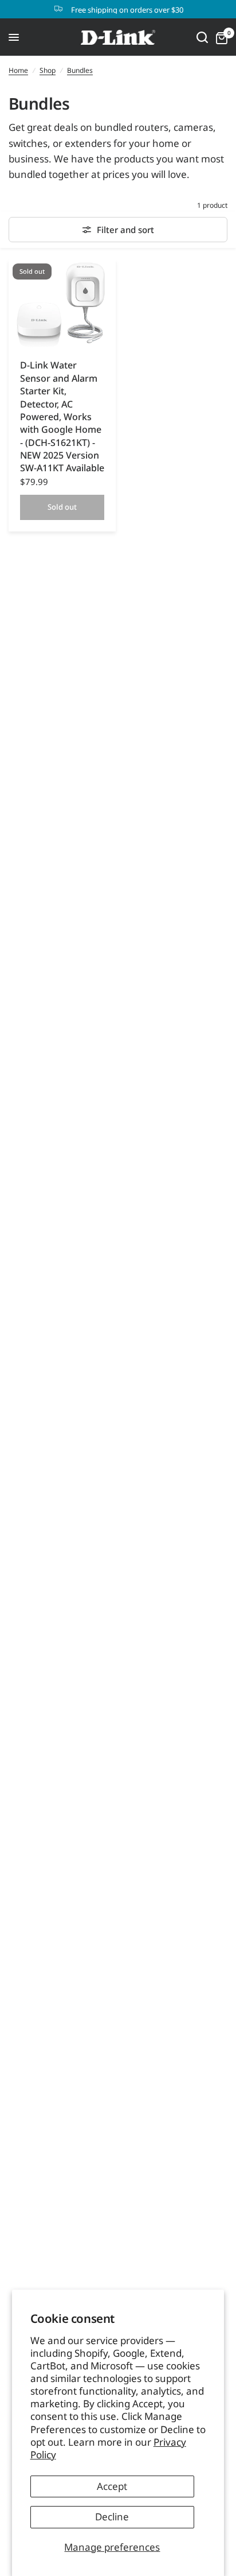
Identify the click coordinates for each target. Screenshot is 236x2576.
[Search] (202, 37)
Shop (48, 70)
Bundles (80, 70)
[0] (220, 37)
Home (18, 70)
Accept (112, 2486)
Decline (112, 2517)
